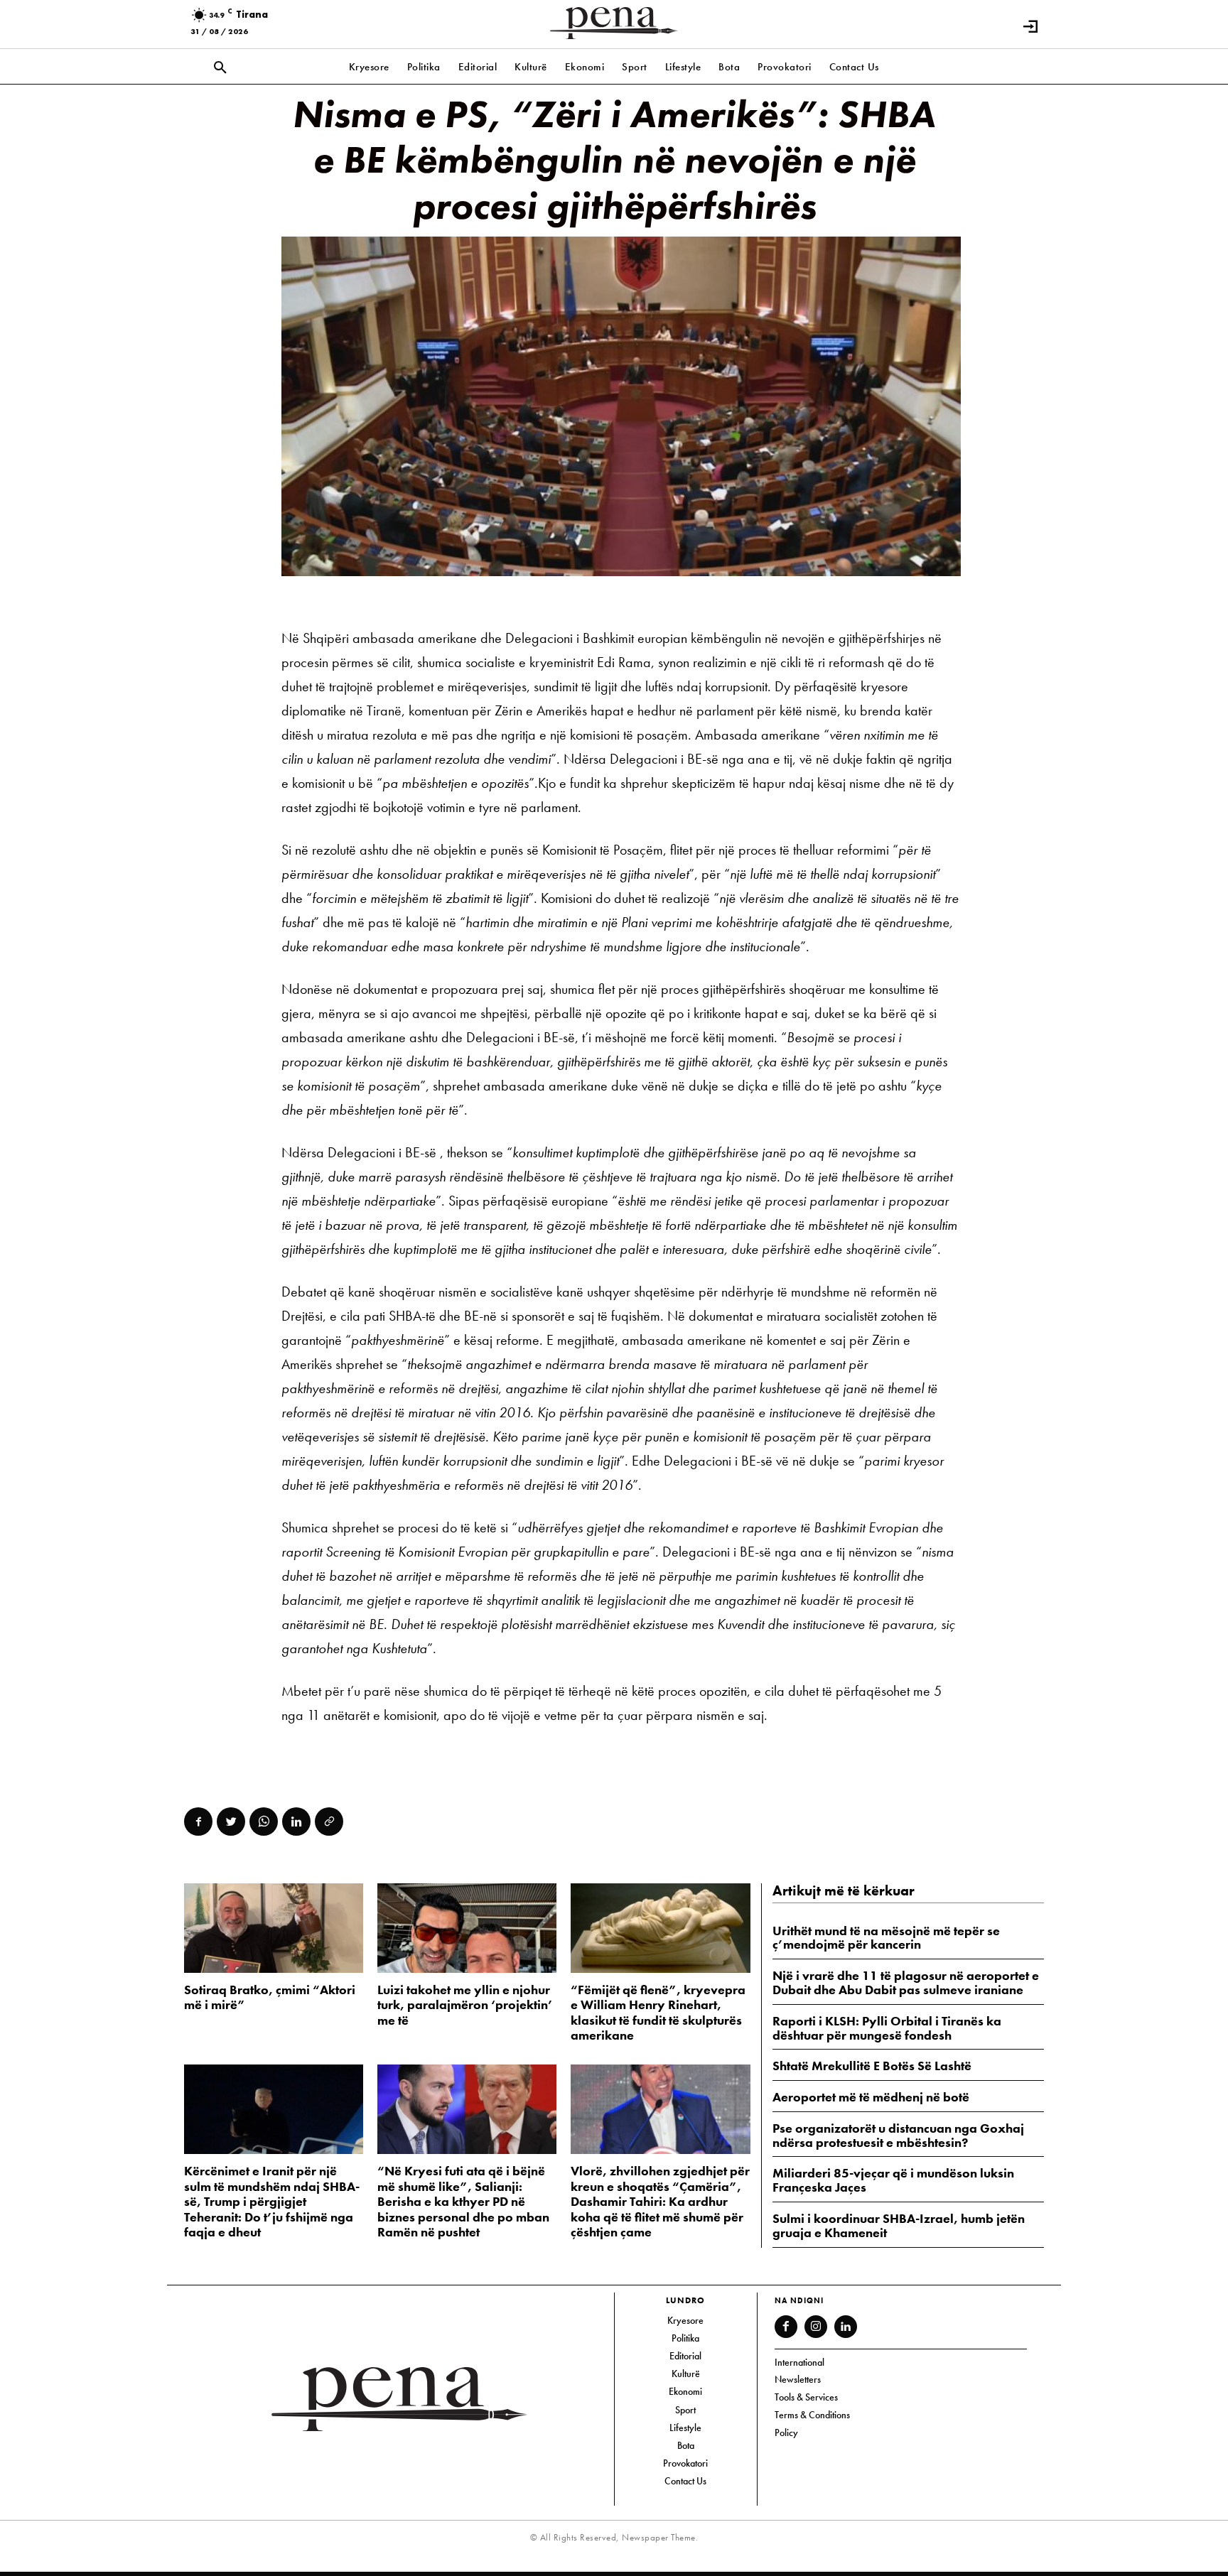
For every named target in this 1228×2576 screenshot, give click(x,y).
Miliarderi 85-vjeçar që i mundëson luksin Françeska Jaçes (893, 2180)
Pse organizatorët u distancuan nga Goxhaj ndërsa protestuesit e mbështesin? (898, 2135)
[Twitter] (231, 1822)
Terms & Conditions (812, 2415)
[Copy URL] (329, 1822)
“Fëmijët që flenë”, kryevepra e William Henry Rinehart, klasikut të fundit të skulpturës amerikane (658, 2013)
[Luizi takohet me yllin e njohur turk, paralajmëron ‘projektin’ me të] (467, 1928)
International (799, 2362)
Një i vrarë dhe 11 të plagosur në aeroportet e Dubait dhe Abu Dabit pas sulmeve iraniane (906, 1982)
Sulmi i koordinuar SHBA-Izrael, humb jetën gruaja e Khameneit (899, 2225)
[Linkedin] (296, 1822)
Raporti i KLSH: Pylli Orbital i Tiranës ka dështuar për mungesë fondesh (887, 2028)
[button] (220, 68)
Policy (786, 2432)
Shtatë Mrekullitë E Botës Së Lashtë (872, 2066)
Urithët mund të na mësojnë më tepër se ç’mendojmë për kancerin (886, 1938)
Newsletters (798, 2379)
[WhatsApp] (264, 1822)
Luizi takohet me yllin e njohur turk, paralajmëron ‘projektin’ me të (465, 2005)
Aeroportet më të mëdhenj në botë (871, 2097)
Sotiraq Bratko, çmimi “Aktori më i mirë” (270, 1997)
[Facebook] (198, 1822)
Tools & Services (806, 2397)
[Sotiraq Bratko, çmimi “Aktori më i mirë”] (274, 1928)
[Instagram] (816, 2327)
